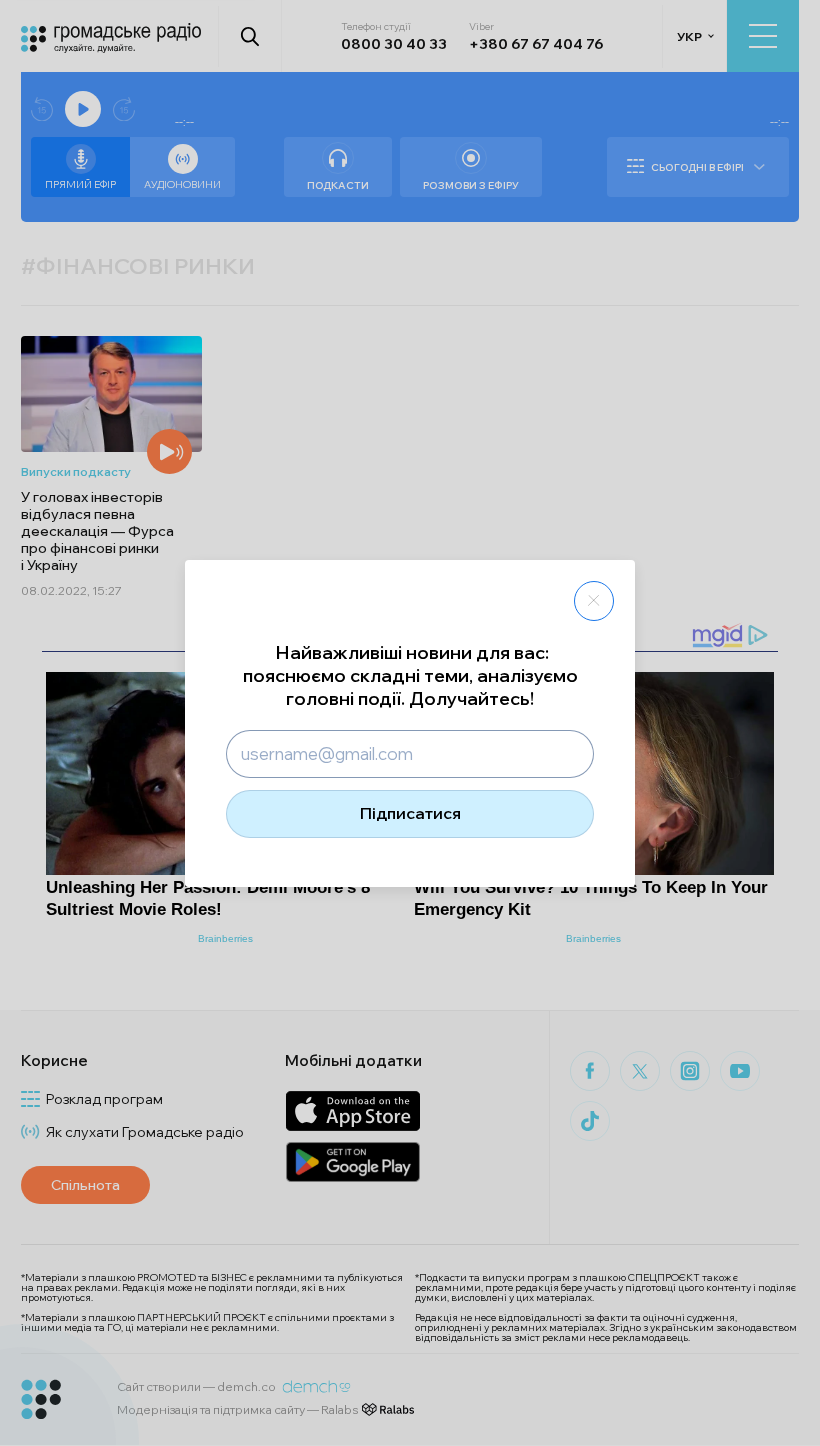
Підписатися (410, 813)
